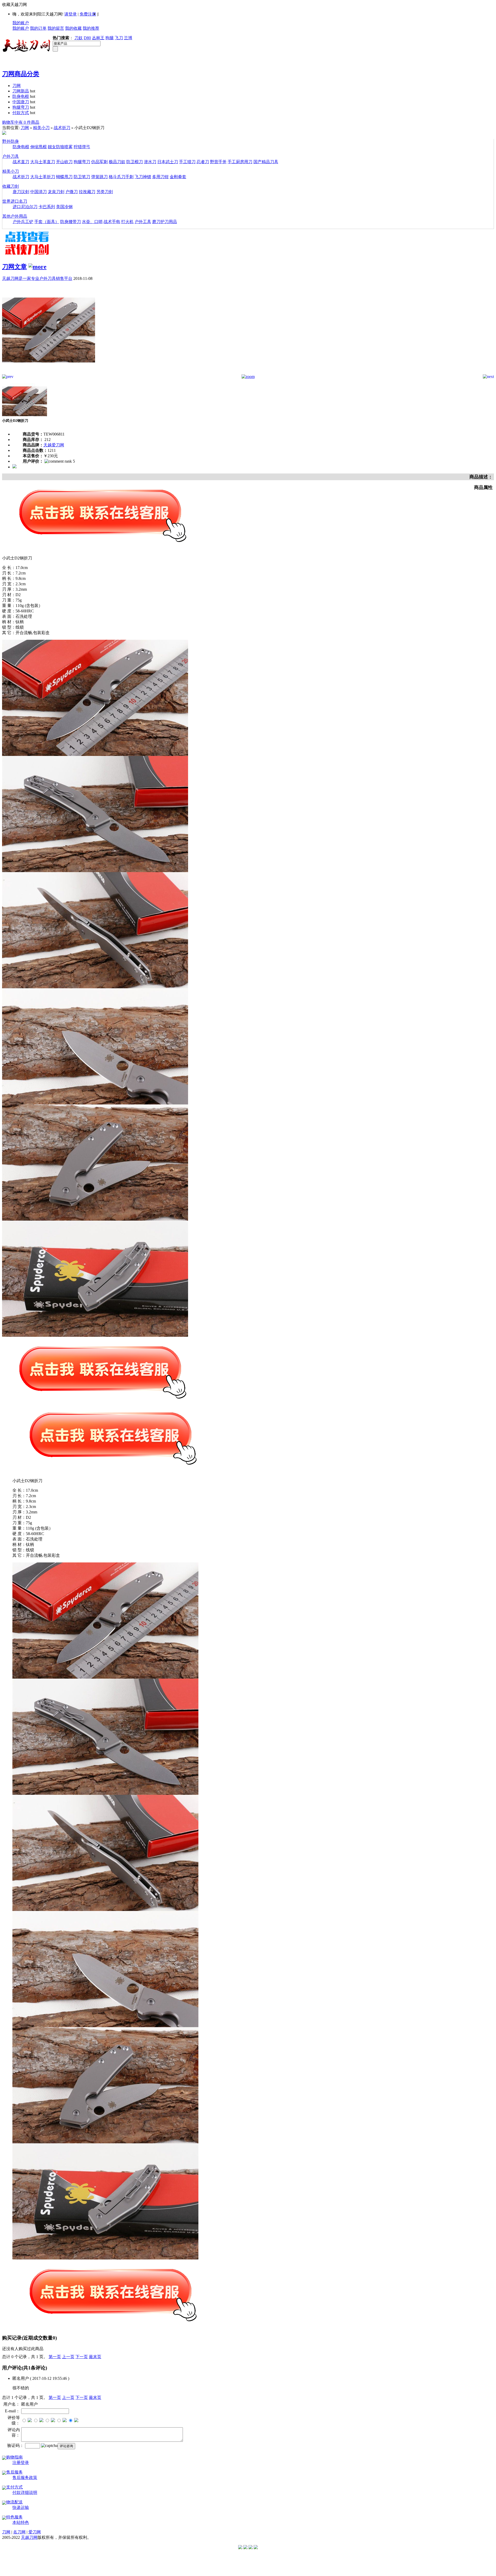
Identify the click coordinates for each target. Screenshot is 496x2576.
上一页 (68, 2357)
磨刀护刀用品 (165, 222)
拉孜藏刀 (87, 192)
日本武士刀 (168, 162)
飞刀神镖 (143, 177)
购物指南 (14, 2457)
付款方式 (21, 113)
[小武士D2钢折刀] (49, 373)
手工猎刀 (187, 162)
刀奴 (79, 38)
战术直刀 (21, 162)
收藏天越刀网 (14, 5)
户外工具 (143, 222)
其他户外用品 (15, 216)
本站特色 (21, 2522)
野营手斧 (218, 162)
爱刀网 (35, 2532)
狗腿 (110, 38)
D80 (87, 38)
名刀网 (19, 2532)
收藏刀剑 (11, 186)
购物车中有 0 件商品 (21, 122)
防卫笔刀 (82, 177)
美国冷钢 (64, 207)
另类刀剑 (105, 192)
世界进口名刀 (15, 201)
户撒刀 (72, 192)
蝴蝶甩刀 (64, 177)
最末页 (95, 2357)
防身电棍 (21, 96)
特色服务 (14, 2517)
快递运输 (21, 2507)
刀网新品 (21, 91)
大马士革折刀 (43, 177)
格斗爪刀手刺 (121, 177)
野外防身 (11, 141)
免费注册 (88, 14)
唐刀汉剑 (21, 192)
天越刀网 (29, 2537)
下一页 (82, 2357)
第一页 (55, 2357)
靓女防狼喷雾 (60, 147)
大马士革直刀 (43, 162)
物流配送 (14, 2502)
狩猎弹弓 (82, 147)
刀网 (17, 86)
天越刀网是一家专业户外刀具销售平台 (37, 278)
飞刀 (119, 38)
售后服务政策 (25, 2478)
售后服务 (14, 2472)
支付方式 (14, 2487)
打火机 (127, 222)
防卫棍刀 (135, 162)
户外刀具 (11, 156)
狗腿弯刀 (21, 107)
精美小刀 (41, 128)
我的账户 (21, 23)
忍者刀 (203, 162)
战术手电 (112, 222)
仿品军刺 (99, 162)
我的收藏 (73, 28)
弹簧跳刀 (99, 177)
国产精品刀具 (266, 162)
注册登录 (21, 2463)
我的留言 (56, 28)
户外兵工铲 (23, 222)
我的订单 (38, 28)
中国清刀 (38, 192)
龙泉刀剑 (56, 192)
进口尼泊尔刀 (25, 207)
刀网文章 (14, 267)
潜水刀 (150, 162)
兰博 (128, 38)
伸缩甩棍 (38, 147)
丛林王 (98, 38)
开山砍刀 (64, 162)
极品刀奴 (117, 162)
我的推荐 (91, 28)
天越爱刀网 (54, 445)
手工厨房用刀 (240, 162)
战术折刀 (62, 128)
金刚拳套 (178, 177)
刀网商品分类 (21, 74)
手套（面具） (47, 222)
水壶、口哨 (92, 222)
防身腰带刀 (71, 222)
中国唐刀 (21, 102)
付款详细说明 (25, 2492)
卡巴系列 (47, 207)
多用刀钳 (160, 177)
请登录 (71, 14)
